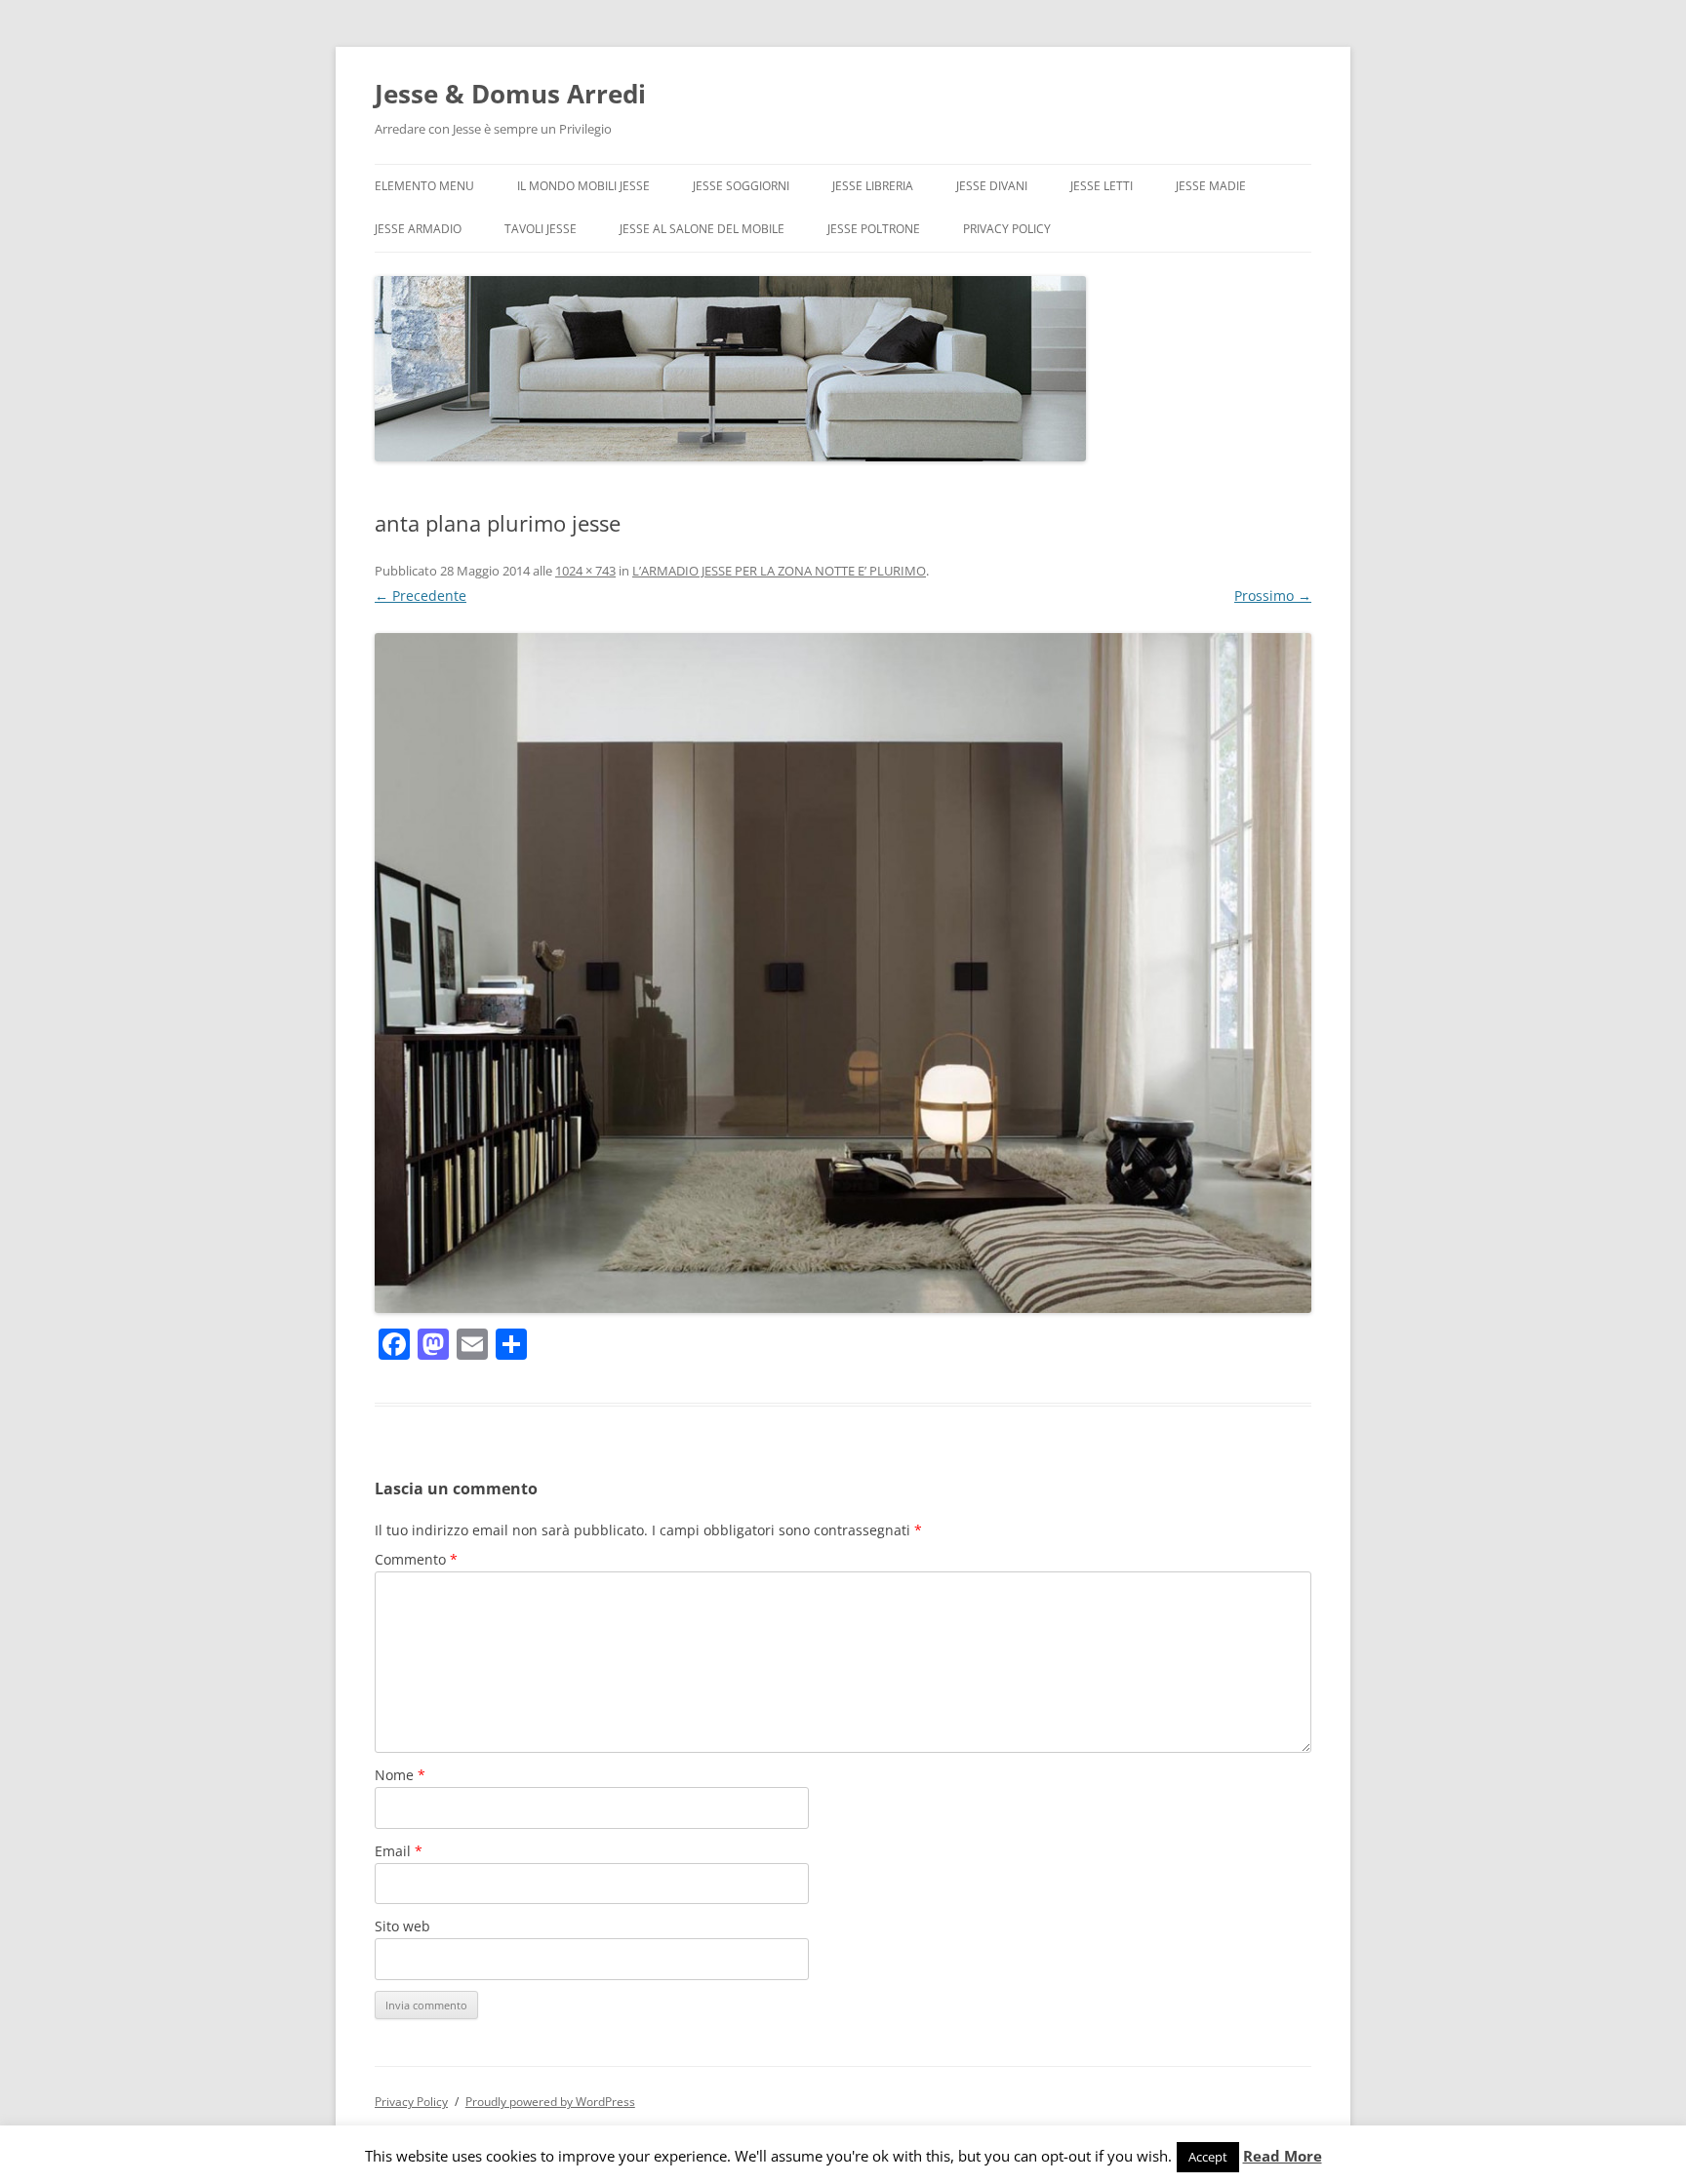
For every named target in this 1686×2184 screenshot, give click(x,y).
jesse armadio (418, 229)
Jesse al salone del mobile (702, 229)
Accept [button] (1208, 2157)
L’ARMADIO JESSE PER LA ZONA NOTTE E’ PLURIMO (779, 571)
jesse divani (992, 186)
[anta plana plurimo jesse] (843, 973)
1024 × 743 (585, 571)
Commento (416, 1559)
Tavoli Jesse (541, 229)
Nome (400, 1775)
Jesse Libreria (873, 186)
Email (399, 1851)
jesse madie (1211, 186)
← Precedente (421, 596)
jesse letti (1102, 186)
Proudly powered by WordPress (550, 2102)
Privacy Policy (1007, 229)
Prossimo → (1273, 596)
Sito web (402, 1926)
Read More (1283, 2156)
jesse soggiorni (741, 186)
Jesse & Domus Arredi (510, 94)
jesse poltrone (874, 229)
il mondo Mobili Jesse (583, 186)
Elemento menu (424, 186)
